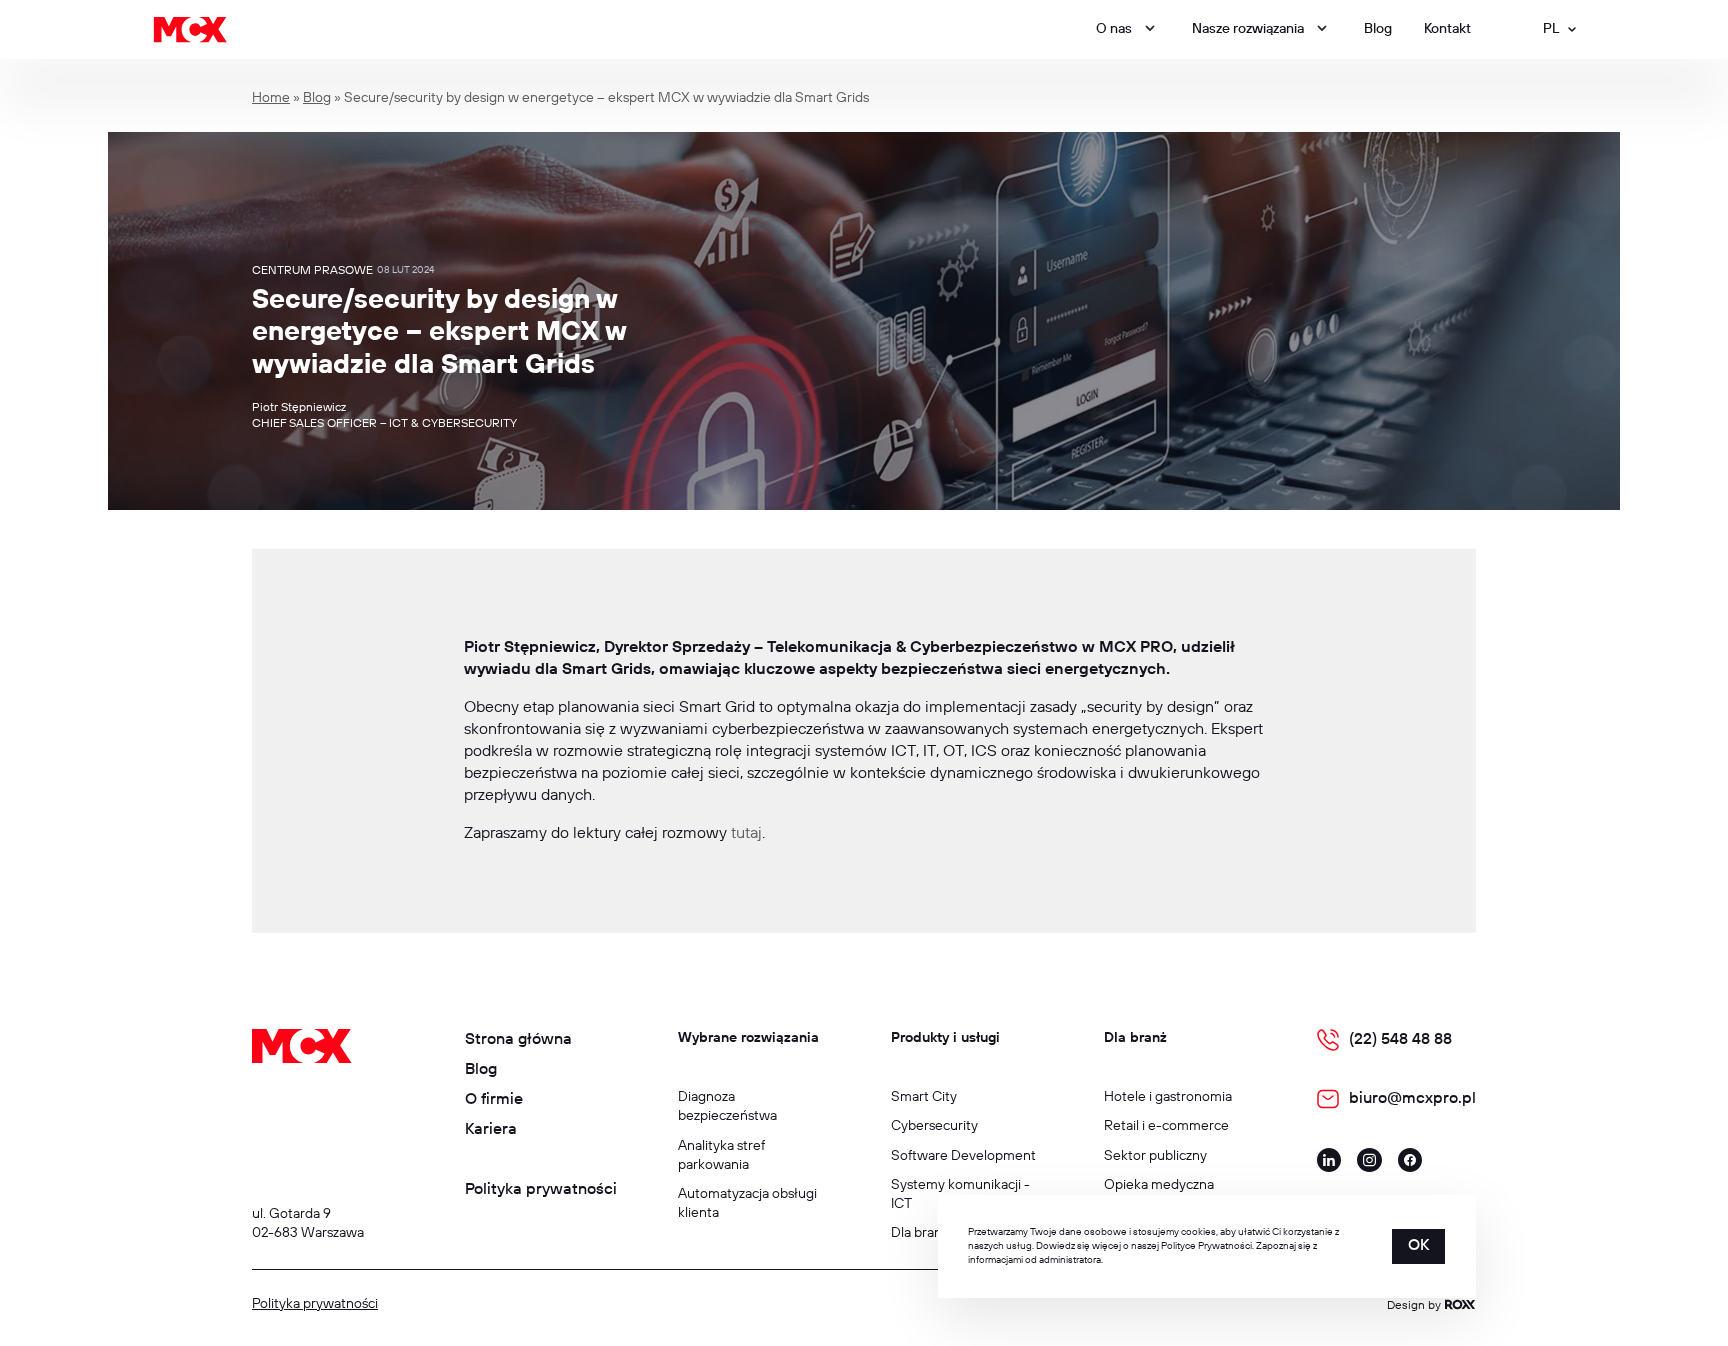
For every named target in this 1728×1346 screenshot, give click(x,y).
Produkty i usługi (945, 1038)
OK (1418, 1245)
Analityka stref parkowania (721, 1155)
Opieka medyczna (1159, 1185)
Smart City (924, 1097)
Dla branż (1135, 1038)
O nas (1114, 29)
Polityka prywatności (541, 1189)
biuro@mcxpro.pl (1412, 1099)
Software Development (963, 1156)
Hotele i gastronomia (1168, 1097)
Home (271, 98)
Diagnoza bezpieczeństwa (727, 1106)
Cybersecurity (934, 1126)
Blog (1378, 29)
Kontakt (1447, 29)
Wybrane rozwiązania (748, 1038)
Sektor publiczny (1155, 1156)
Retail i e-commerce (1166, 1126)
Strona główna (518, 1039)
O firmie (494, 1099)
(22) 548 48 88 (1400, 1039)
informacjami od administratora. (1035, 1260)
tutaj (746, 833)
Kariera (491, 1129)
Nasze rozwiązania (1248, 29)
